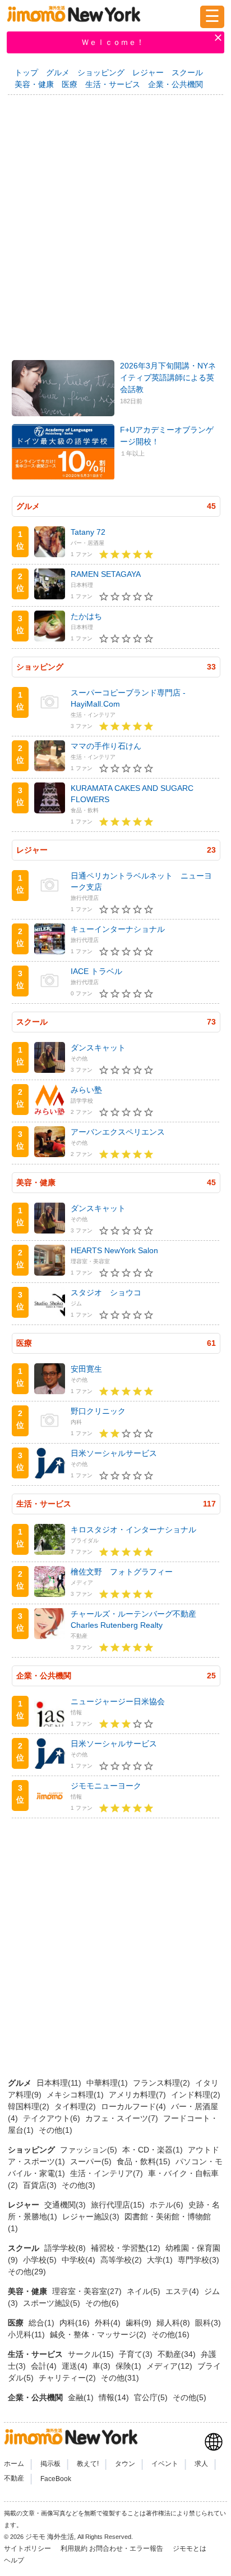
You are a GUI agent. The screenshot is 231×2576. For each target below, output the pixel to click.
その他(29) (27, 2272)
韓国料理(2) (30, 2106)
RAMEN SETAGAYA (106, 574)
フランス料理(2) (163, 2083)
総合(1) (43, 2323)
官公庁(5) (152, 2397)
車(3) (103, 2366)
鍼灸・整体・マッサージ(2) (99, 2334)
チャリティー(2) (68, 2378)
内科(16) (76, 2323)
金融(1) (82, 2397)
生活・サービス (113, 84)
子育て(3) (137, 2354)
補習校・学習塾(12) (127, 2248)
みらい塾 (86, 1090)
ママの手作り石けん (106, 746)
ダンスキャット (98, 1048)
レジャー (148, 72)
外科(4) (109, 2323)
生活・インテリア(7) (108, 2173)
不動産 (14, 2479)
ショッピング (101, 72)
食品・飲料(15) (145, 2161)
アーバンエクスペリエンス (118, 1132)
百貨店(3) (41, 2185)
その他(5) (190, 2397)
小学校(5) (41, 2260)
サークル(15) (92, 2354)
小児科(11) (27, 2334)
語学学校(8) (66, 2248)
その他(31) (120, 2378)
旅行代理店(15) (119, 2205)
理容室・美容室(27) (88, 2291)
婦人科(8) (174, 2323)
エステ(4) (183, 2291)
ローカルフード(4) (135, 2106)
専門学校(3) (198, 2260)
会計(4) (45, 2366)
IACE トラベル (96, 971)
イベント (165, 2464)
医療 (70, 84)
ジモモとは (190, 2548)
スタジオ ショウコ (106, 1292)
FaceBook (56, 2479)
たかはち (86, 616)
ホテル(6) (168, 2205)
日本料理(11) (60, 2083)
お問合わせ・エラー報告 (127, 2548)
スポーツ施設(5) (53, 2303)
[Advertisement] (115, 224)
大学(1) (161, 2260)
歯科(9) (140, 2323)
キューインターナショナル (118, 929)
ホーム (14, 2464)
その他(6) (102, 2303)
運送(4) (76, 2366)
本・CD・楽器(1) (154, 2150)
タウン (125, 2464)
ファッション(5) (90, 2150)
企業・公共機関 (175, 84)
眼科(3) (208, 2323)
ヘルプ (14, 2560)
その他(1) (56, 2130)
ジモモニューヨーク (106, 1786)
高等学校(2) (122, 2260)
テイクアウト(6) (53, 2118)
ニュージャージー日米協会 (118, 1701)
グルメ (58, 72)
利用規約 (74, 2548)
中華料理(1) (108, 2083)
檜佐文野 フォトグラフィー (122, 1572)
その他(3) (78, 2185)
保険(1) (130, 2366)
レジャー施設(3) (92, 2217)
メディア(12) (170, 2366)
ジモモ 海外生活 (50, 2537)
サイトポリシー (28, 2548)
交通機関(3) (66, 2205)
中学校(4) (80, 2260)
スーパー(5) (92, 2161)
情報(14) (115, 2397)
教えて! (88, 2464)
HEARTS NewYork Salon (114, 1250)
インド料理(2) (196, 2095)
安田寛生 (86, 1369)
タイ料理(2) (76, 2106)
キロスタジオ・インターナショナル (133, 1530)
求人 (201, 2464)
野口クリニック (98, 1411)
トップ (26, 72)
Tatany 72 (88, 532)
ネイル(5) (145, 2291)
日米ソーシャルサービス (114, 1453)
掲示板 (50, 2464)
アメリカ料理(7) (138, 2095)
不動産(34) (178, 2354)
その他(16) (170, 2334)
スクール (187, 72)
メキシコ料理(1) (76, 2095)
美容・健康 (34, 84)
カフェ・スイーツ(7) (123, 2118)
